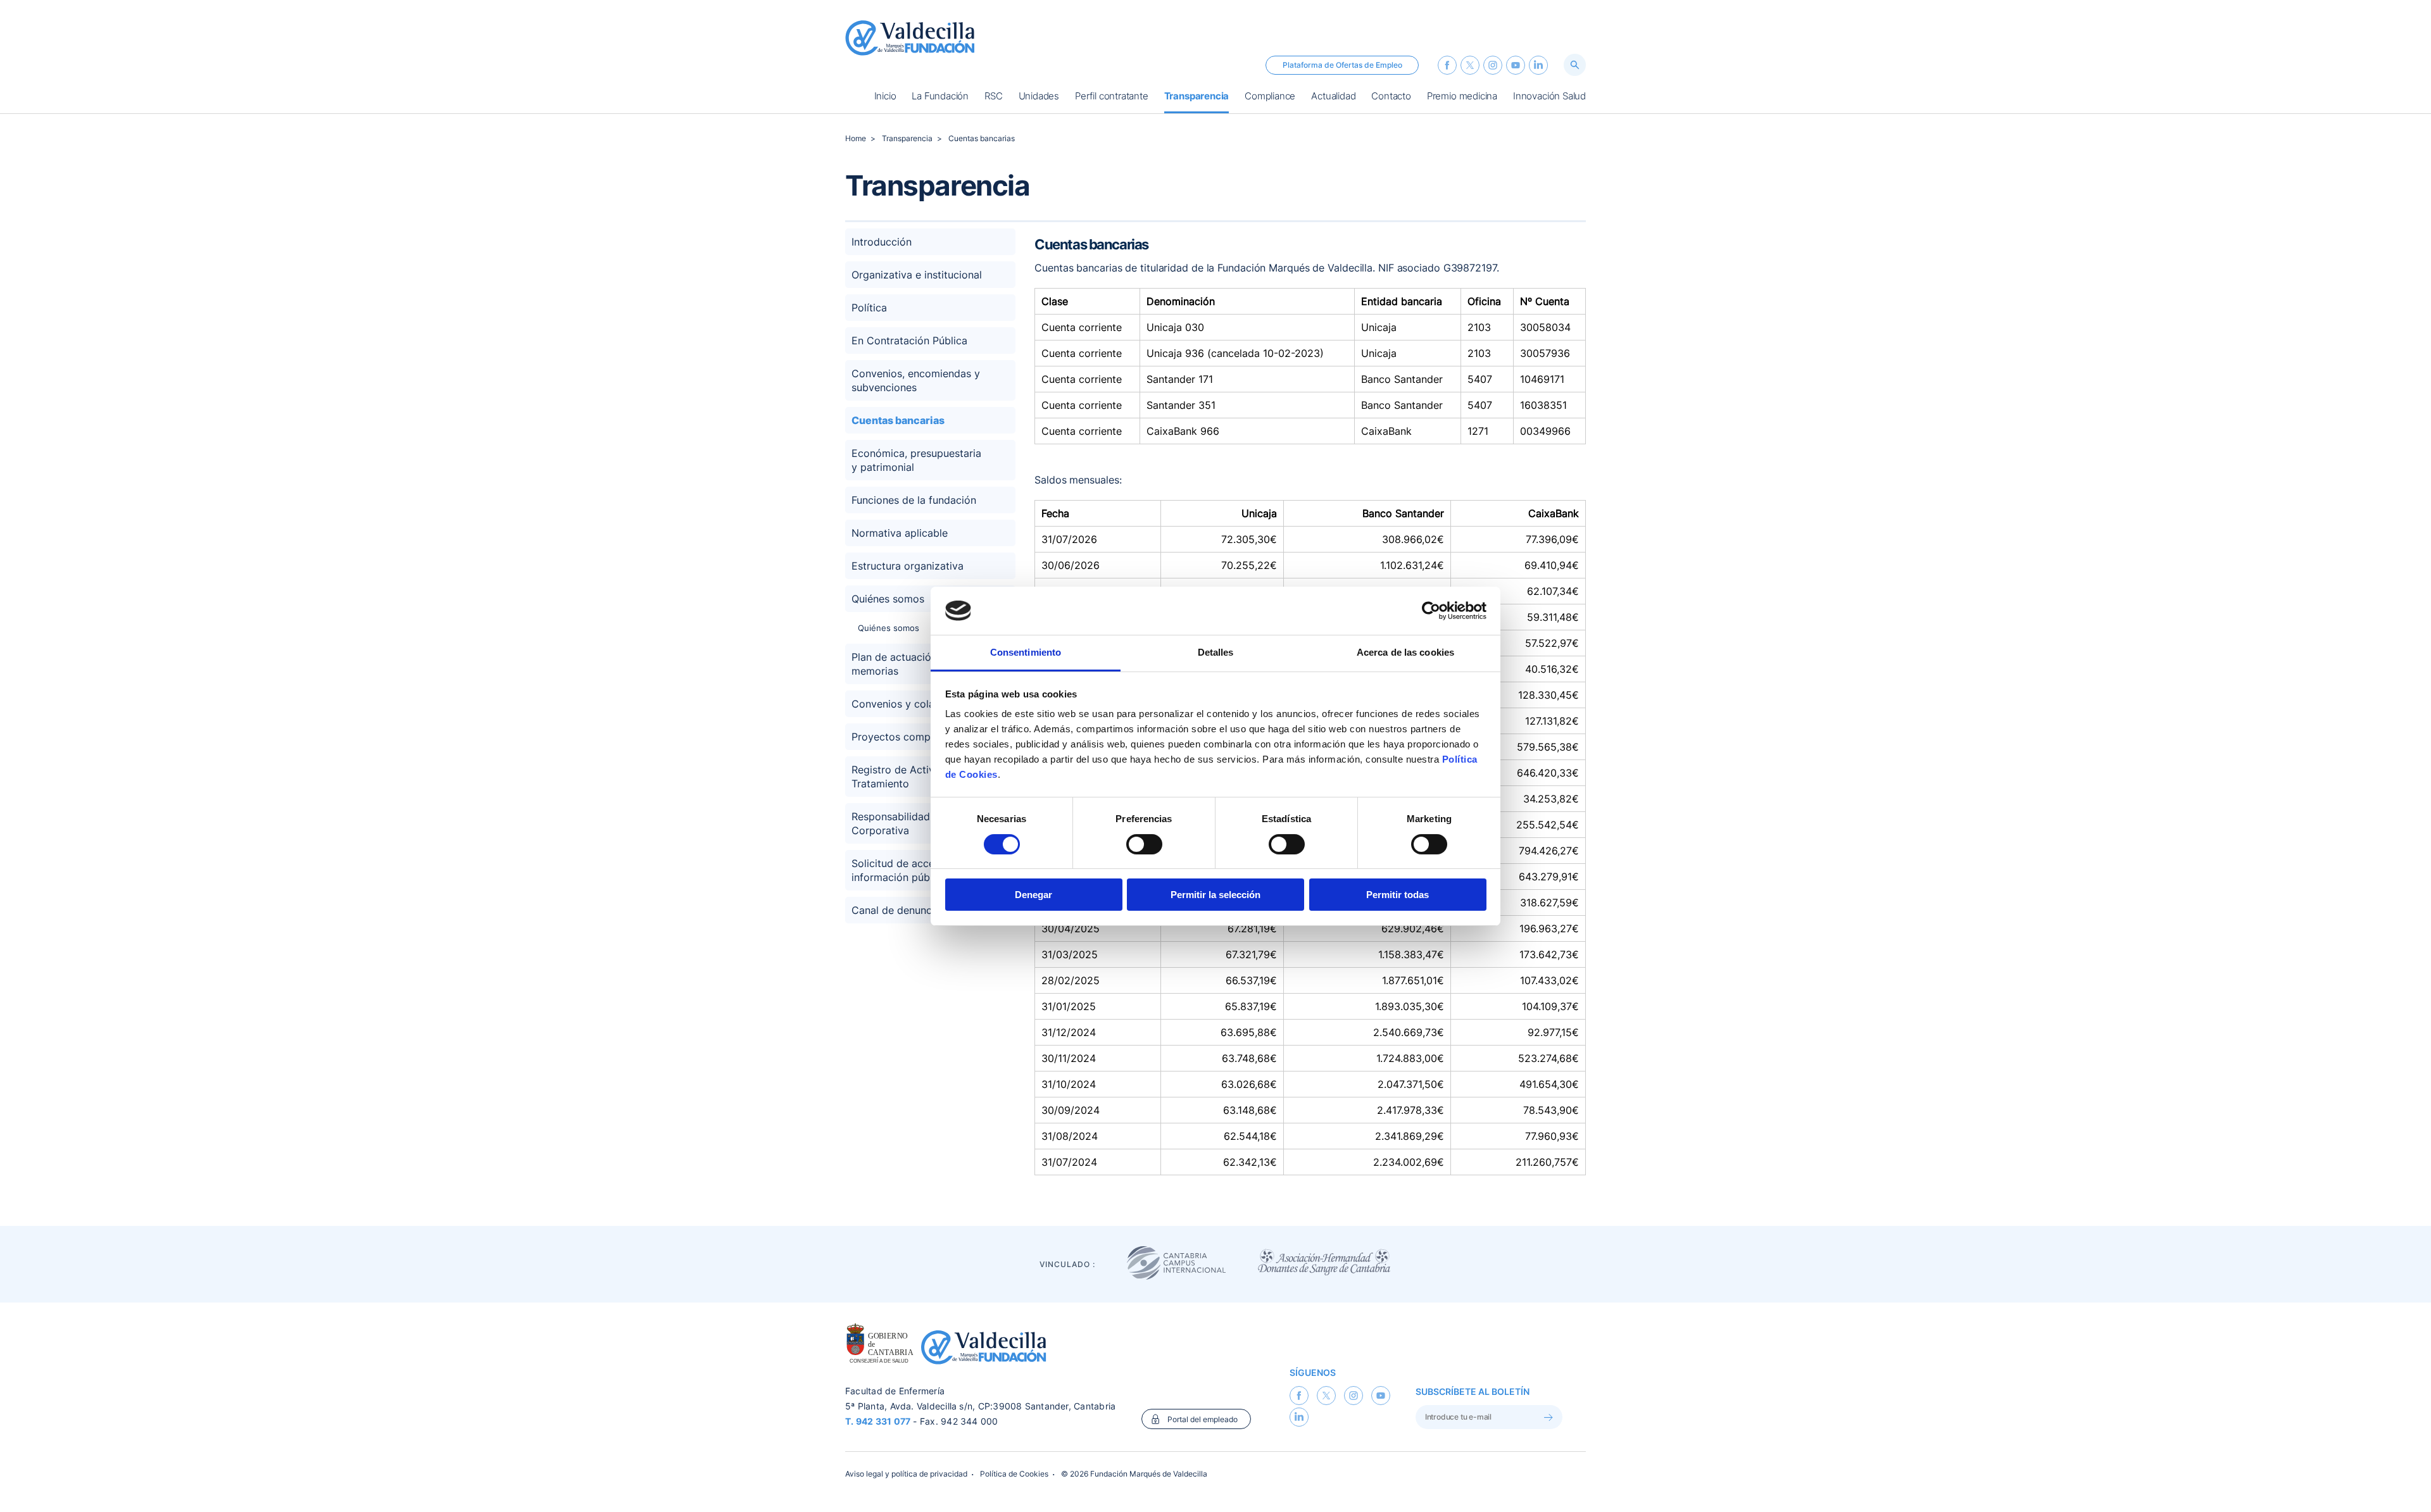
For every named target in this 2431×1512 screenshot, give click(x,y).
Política (869, 308)
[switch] (1144, 844)
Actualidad (1333, 97)
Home (856, 138)
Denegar (1033, 895)
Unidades (1039, 97)
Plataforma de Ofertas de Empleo (1342, 65)
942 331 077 (883, 1421)
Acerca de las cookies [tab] (1405, 652)
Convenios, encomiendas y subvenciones (916, 380)
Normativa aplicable (900, 533)
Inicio (885, 97)
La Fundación (940, 97)
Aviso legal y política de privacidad (906, 1474)
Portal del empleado (1203, 1419)
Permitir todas (1398, 895)
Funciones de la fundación (914, 500)
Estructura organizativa (908, 566)
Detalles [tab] (1216, 652)
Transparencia (1197, 97)
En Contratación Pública (909, 341)
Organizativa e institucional (917, 275)
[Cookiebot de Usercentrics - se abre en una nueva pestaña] (1431, 611)
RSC (993, 97)
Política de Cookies (1014, 1474)
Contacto (1391, 97)
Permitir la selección (1215, 895)
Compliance (1270, 97)
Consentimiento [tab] (1026, 652)
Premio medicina (1462, 97)
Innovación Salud (1549, 97)
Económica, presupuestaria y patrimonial (916, 460)
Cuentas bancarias (982, 138)
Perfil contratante (1112, 97)
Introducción (882, 242)
